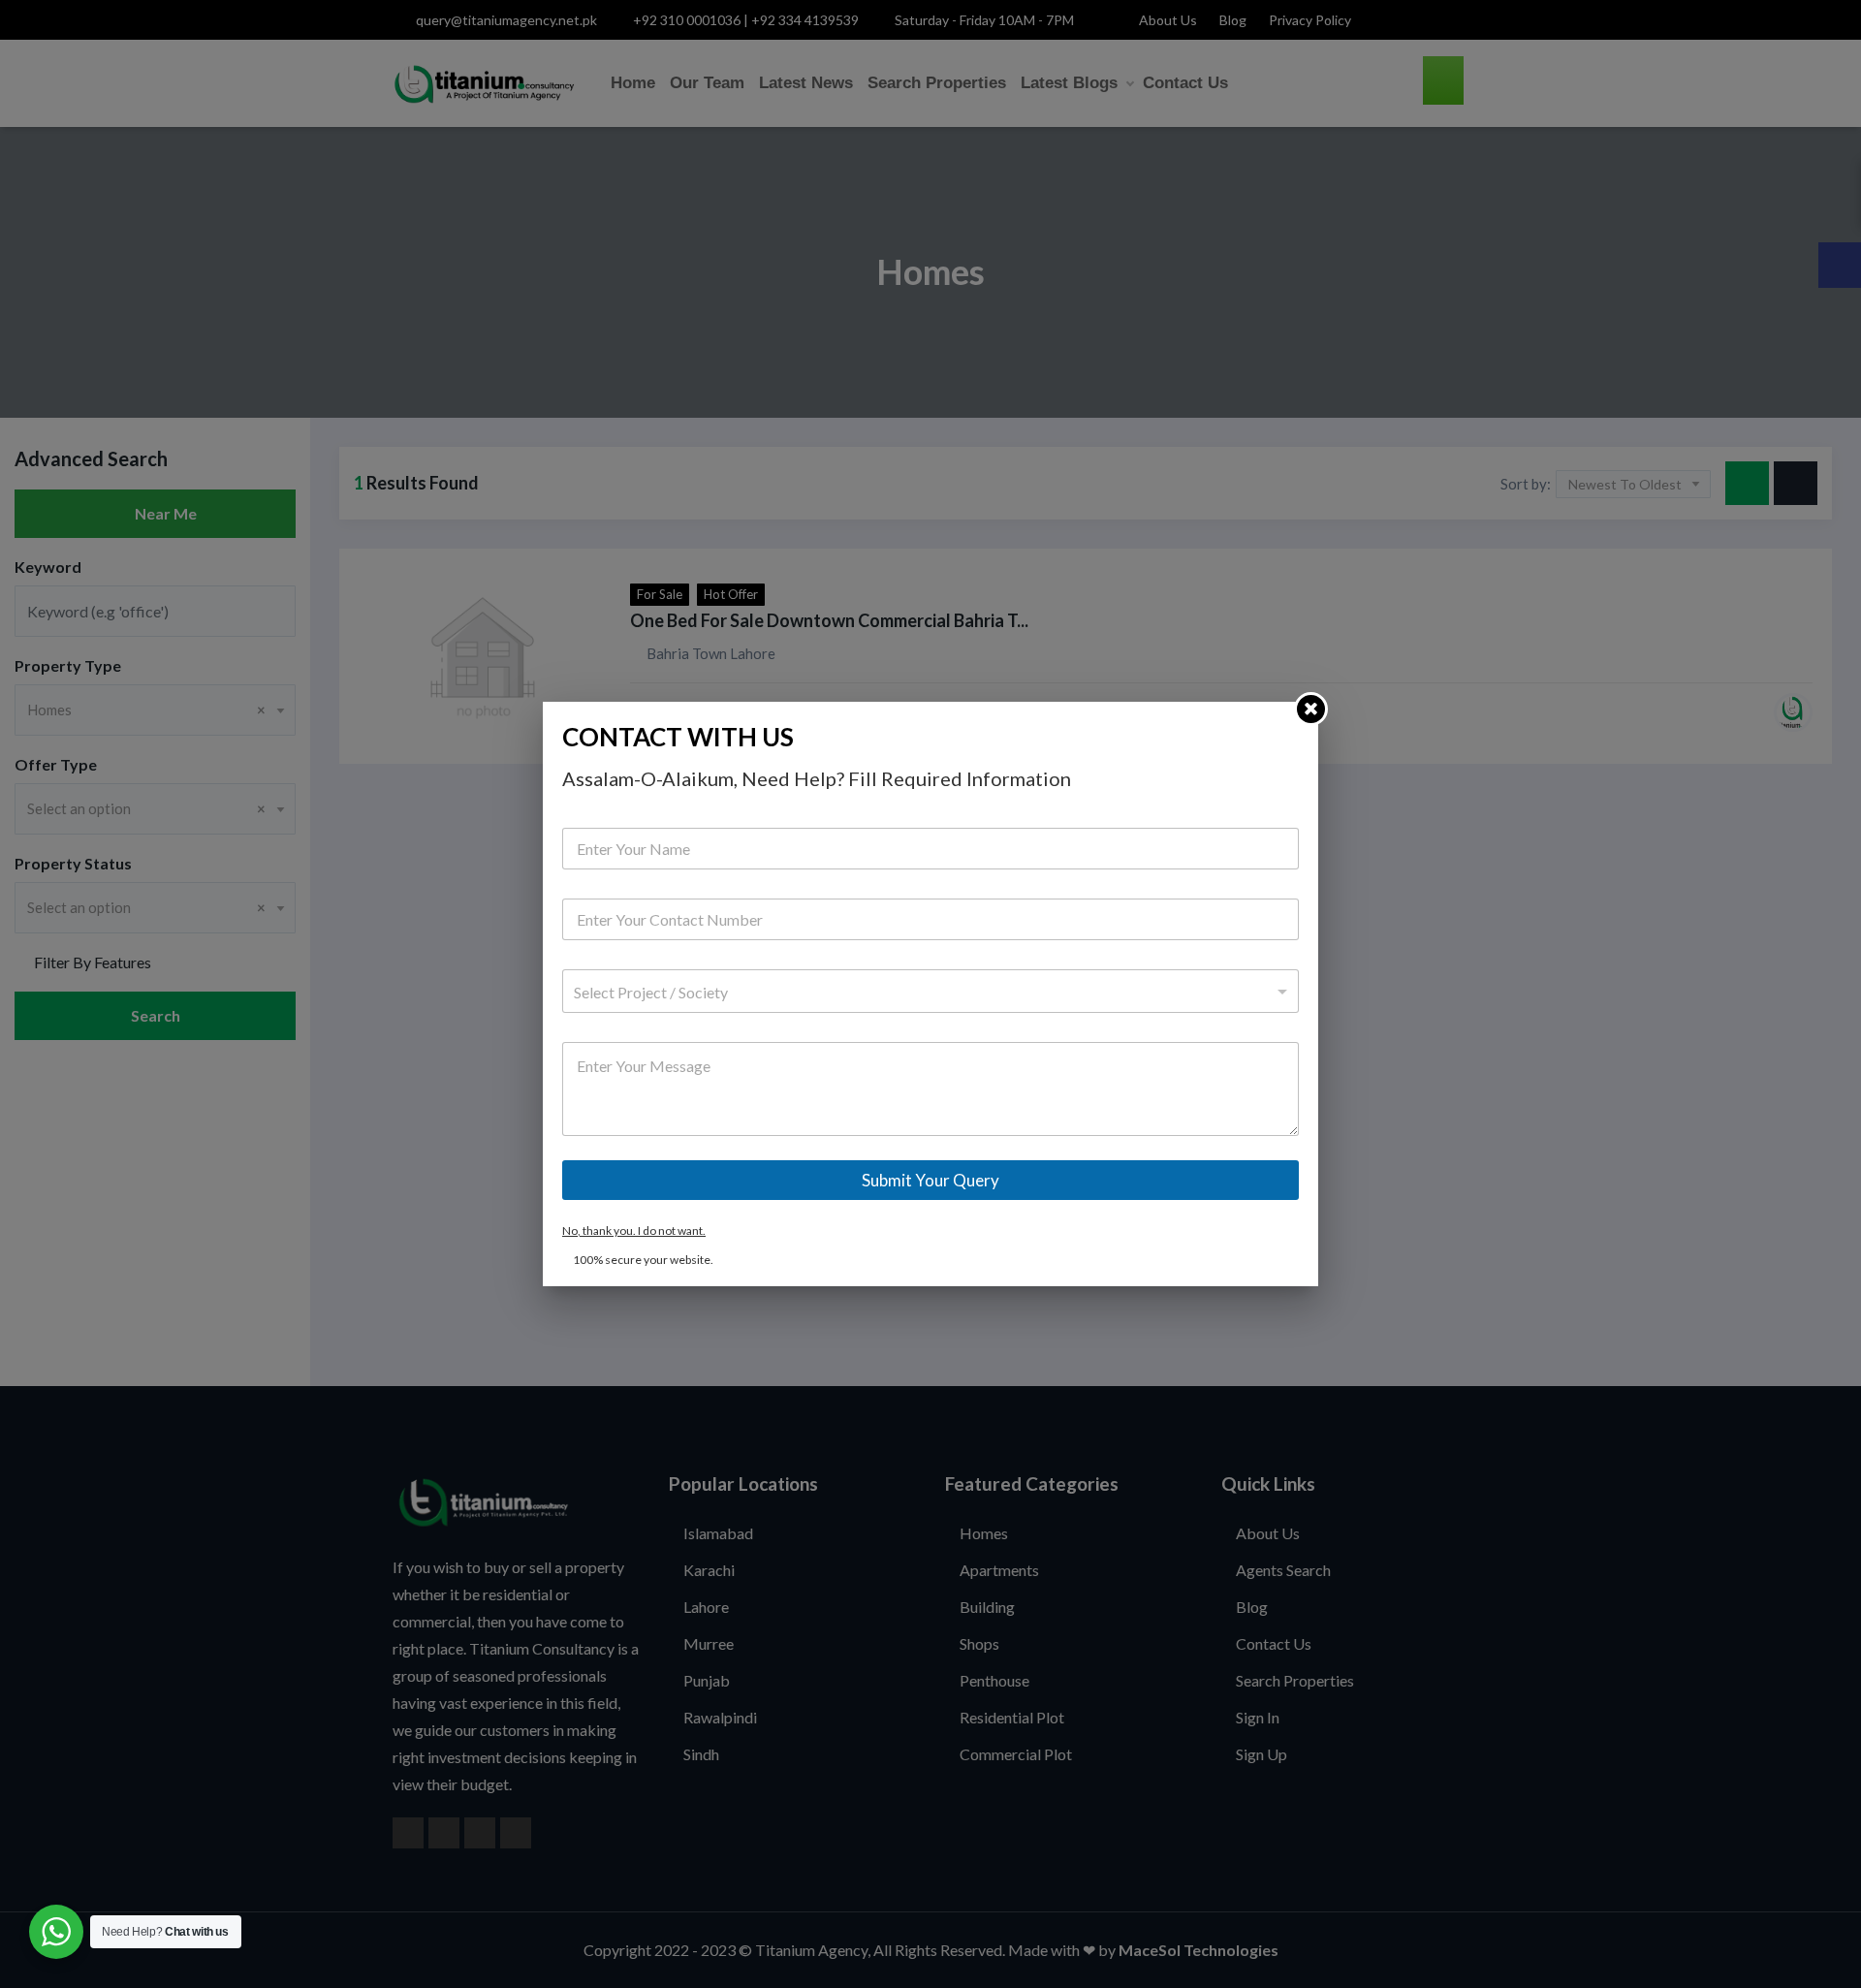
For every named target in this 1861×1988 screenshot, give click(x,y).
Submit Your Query (930, 1180)
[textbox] (926, 993)
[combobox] (930, 991)
